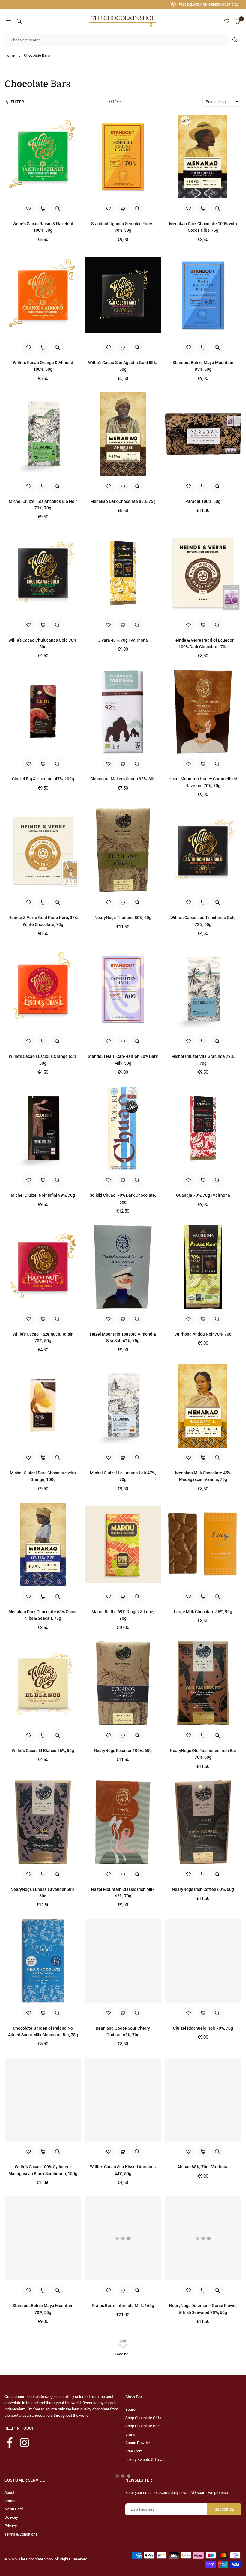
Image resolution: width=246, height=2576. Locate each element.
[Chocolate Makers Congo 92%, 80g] (123, 712)
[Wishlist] (227, 21)
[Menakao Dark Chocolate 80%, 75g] (123, 434)
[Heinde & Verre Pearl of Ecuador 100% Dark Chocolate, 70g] (203, 573)
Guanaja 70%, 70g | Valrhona (203, 1195)
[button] (8, 21)
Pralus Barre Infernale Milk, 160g (123, 2306)
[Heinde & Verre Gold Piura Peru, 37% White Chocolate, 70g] (43, 850)
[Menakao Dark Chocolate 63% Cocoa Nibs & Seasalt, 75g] (43, 1545)
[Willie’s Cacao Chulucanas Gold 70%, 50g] (43, 573)
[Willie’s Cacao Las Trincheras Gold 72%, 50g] (203, 850)
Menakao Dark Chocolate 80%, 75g (123, 501)
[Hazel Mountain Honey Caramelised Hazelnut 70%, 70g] (203, 712)
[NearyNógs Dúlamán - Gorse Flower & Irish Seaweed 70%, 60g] (203, 2238)
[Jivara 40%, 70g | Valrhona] (123, 573)
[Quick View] (57, 209)
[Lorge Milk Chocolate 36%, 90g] (203, 1545)
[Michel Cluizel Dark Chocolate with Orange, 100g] (43, 1406)
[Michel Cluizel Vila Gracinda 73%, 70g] (203, 989)
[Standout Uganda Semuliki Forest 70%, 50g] (123, 157)
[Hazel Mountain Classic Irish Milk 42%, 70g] (123, 1822)
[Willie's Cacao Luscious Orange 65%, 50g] (43, 989)
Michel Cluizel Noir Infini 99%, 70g (43, 1195)
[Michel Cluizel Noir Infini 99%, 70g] (43, 1128)
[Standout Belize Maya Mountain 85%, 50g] (203, 295)
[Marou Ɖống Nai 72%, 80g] (43, 2516)
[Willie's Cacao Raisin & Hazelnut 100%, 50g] (43, 157)
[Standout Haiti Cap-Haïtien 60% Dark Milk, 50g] (123, 989)
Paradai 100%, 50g (203, 501)
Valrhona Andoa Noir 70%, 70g (203, 1334)
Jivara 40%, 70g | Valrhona (123, 640)
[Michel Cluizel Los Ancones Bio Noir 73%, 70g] (43, 434)
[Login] (216, 21)
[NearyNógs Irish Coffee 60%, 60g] (203, 1822)
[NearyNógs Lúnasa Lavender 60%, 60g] (43, 1822)
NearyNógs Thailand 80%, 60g (123, 918)
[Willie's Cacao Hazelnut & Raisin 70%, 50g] (43, 1267)
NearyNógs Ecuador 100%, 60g (123, 1751)
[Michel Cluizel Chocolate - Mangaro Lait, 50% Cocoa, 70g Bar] (123, 2377)
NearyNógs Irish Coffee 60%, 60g (203, 1889)
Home (10, 55)
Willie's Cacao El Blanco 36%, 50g (43, 1751)
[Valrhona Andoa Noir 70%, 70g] (203, 1267)
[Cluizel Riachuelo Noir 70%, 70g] (203, 1961)
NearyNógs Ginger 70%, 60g (43, 2444)
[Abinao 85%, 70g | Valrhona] (203, 2100)
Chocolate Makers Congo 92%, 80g (123, 779)
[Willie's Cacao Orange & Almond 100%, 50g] (43, 295)
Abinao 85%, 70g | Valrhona (203, 2167)
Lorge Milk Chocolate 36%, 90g (203, 1612)
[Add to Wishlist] (28, 209)
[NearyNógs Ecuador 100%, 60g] (123, 1683)
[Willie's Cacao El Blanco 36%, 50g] (43, 1683)
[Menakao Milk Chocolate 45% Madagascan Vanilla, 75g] (203, 1406)
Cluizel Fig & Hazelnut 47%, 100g (43, 779)
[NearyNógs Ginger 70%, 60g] (43, 2377)
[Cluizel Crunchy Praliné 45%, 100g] (123, 2516)
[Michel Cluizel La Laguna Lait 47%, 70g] (123, 1406)
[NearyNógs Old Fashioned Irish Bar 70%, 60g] (203, 1683)
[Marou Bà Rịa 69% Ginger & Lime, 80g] (123, 1545)
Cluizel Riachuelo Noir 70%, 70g (203, 2028)
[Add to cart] (43, 209)
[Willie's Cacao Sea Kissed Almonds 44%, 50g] (123, 2100)
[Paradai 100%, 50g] (203, 434)
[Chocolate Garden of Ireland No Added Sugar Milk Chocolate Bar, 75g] (43, 1961)
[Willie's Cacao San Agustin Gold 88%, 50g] (123, 295)
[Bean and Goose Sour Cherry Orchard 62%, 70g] (123, 1961)
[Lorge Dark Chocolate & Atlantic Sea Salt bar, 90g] (203, 2516)
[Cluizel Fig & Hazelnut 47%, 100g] (43, 712)
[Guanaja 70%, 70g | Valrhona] (203, 1128)
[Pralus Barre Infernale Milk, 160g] (123, 2238)
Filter (18, 102)
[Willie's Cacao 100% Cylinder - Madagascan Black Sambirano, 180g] (43, 2100)
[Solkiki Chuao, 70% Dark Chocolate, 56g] (123, 1128)
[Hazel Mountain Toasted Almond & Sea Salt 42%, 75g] (123, 1267)
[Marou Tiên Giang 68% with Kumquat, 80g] (203, 2377)
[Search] (19, 21)
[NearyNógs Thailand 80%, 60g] (123, 850)
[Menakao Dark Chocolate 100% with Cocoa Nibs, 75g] (203, 157)
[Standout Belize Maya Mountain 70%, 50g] (43, 2238)
